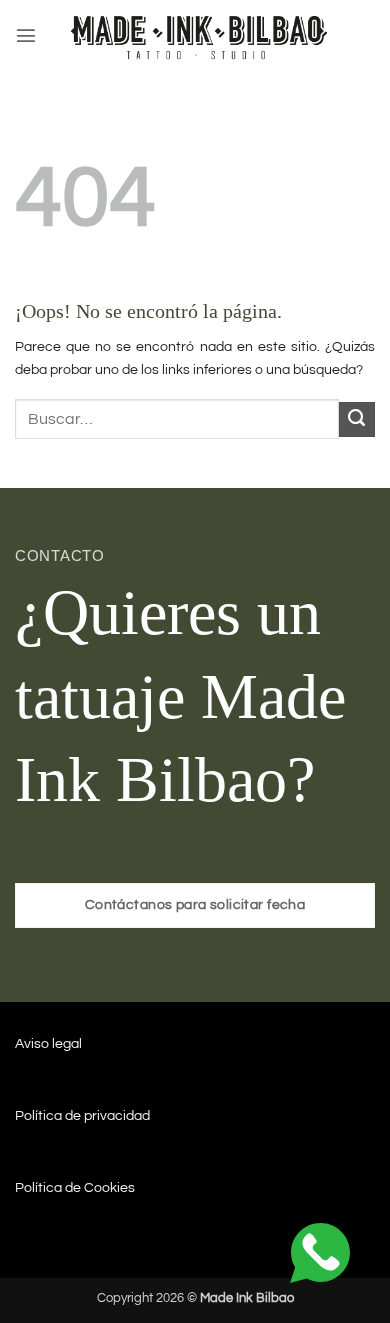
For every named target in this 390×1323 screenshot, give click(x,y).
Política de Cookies (75, 1187)
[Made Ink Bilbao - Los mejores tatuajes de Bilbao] (202, 35)
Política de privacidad (82, 1115)
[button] (26, 35)
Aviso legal (48, 1043)
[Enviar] (357, 420)
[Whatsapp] (320, 1252)
